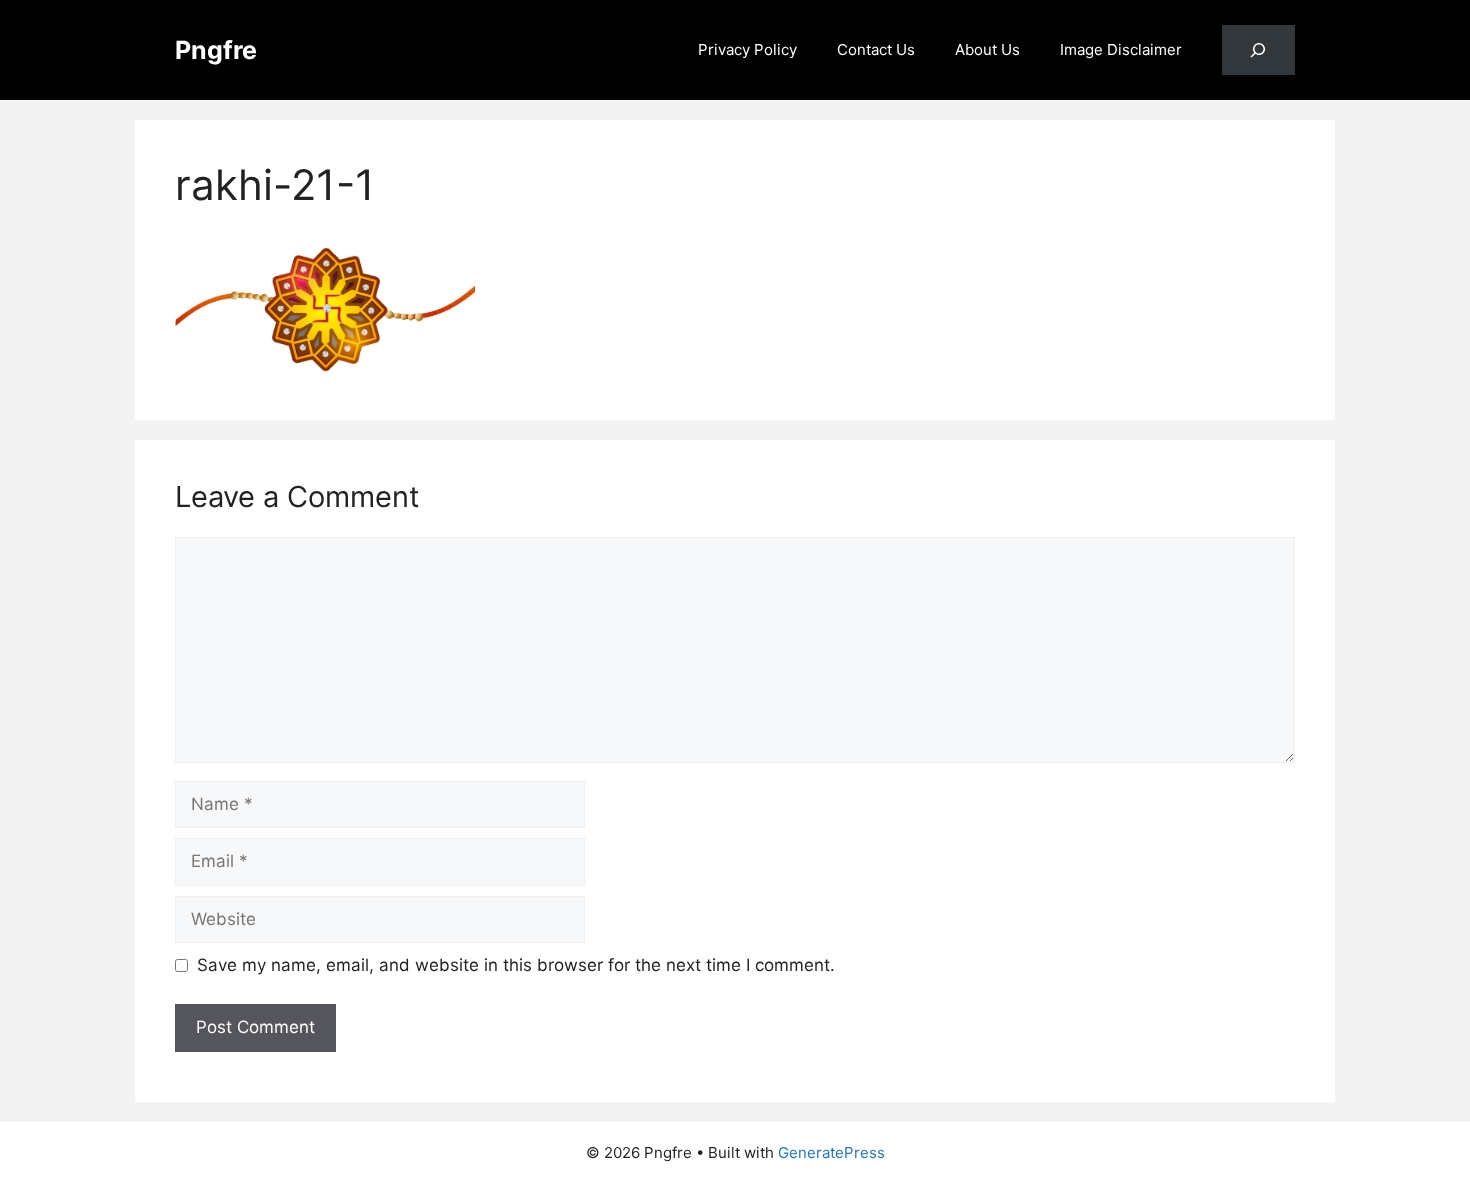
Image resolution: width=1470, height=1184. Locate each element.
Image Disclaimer (1121, 49)
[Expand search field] (1258, 50)
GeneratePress (831, 1152)
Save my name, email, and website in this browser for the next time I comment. (516, 965)
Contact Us (876, 49)
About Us (987, 49)
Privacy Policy (747, 49)
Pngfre (216, 50)
